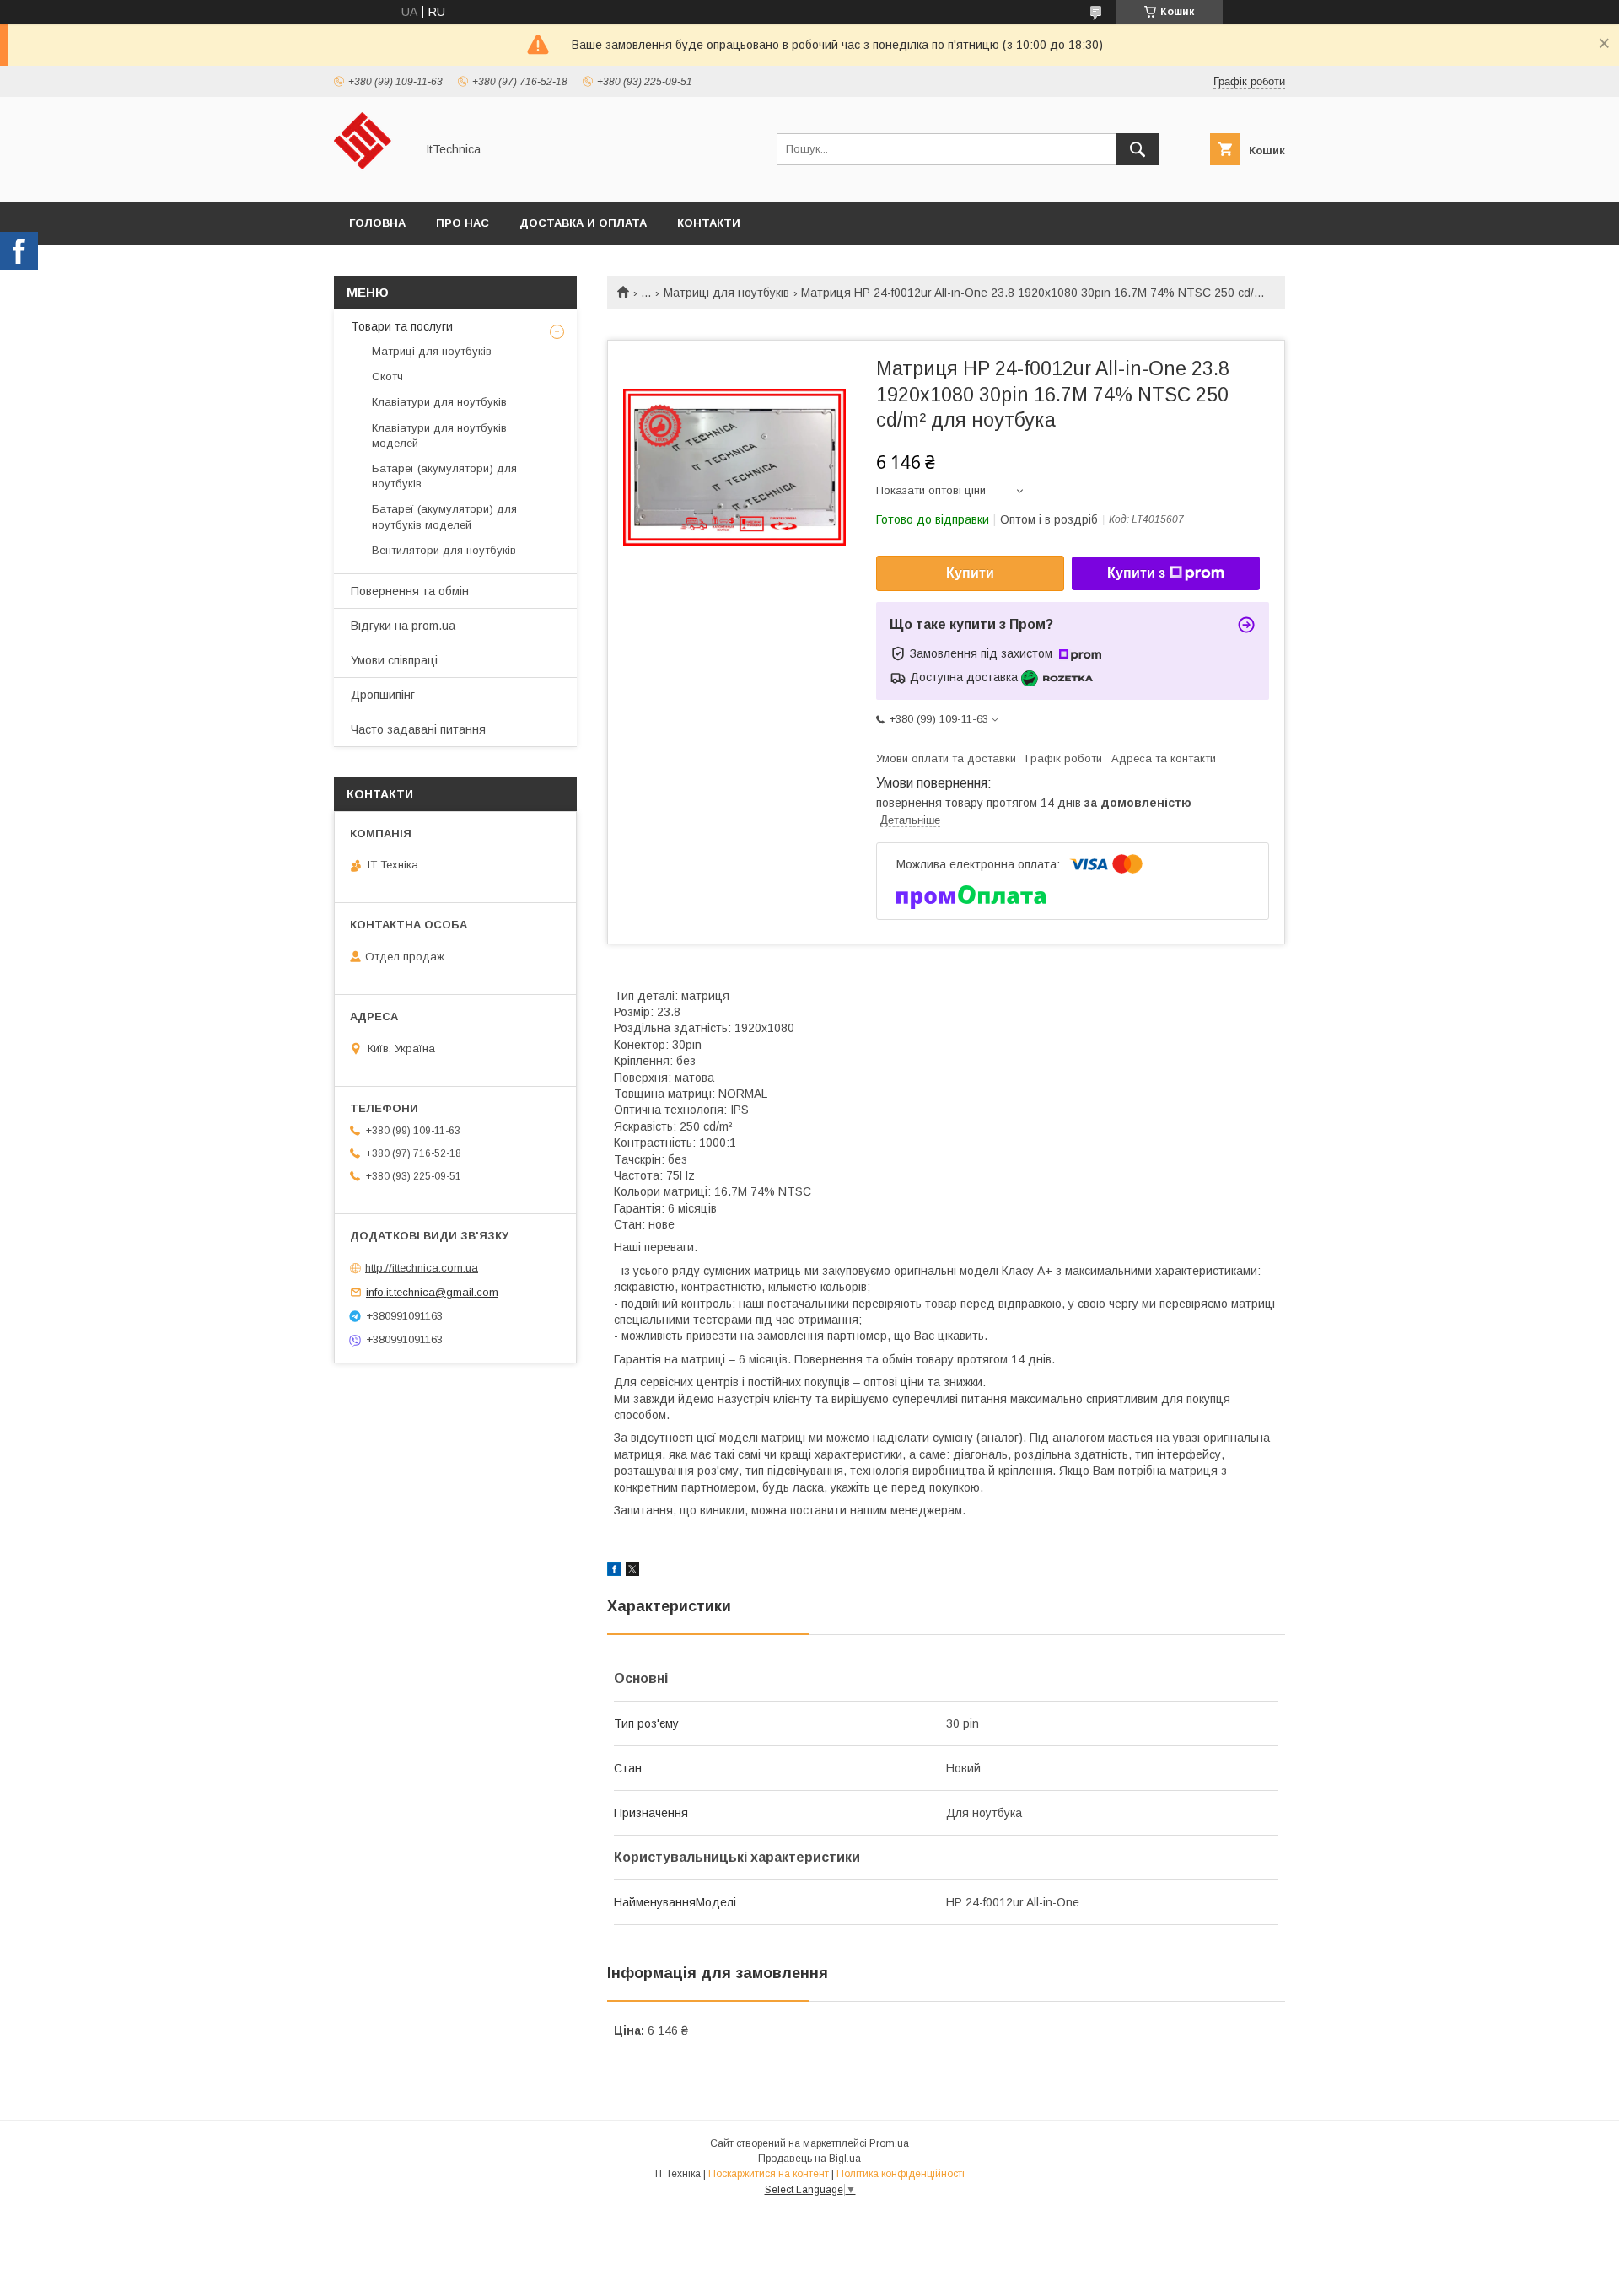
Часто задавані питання (418, 729)
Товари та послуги (402, 326)
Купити (970, 573)
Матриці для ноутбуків (726, 293)
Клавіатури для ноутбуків (439, 402)
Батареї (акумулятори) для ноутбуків (444, 476)
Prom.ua (889, 2143)
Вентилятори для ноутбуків (444, 550)
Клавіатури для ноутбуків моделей (439, 436)
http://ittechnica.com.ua (422, 1268)
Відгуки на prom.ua (403, 626)
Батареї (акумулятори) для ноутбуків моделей (444, 516)
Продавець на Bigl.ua (809, 2159)
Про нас (463, 223)
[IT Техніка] (370, 180)
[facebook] (614, 1572)
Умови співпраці (394, 660)
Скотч (387, 376)
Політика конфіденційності (901, 2174)
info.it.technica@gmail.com (432, 1292)
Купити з (1136, 573)
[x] (632, 1572)
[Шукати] (1138, 149)
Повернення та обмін (410, 591)
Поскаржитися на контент (769, 2174)
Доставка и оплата (583, 223)
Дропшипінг (383, 695)
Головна (377, 223)
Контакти (709, 223)
